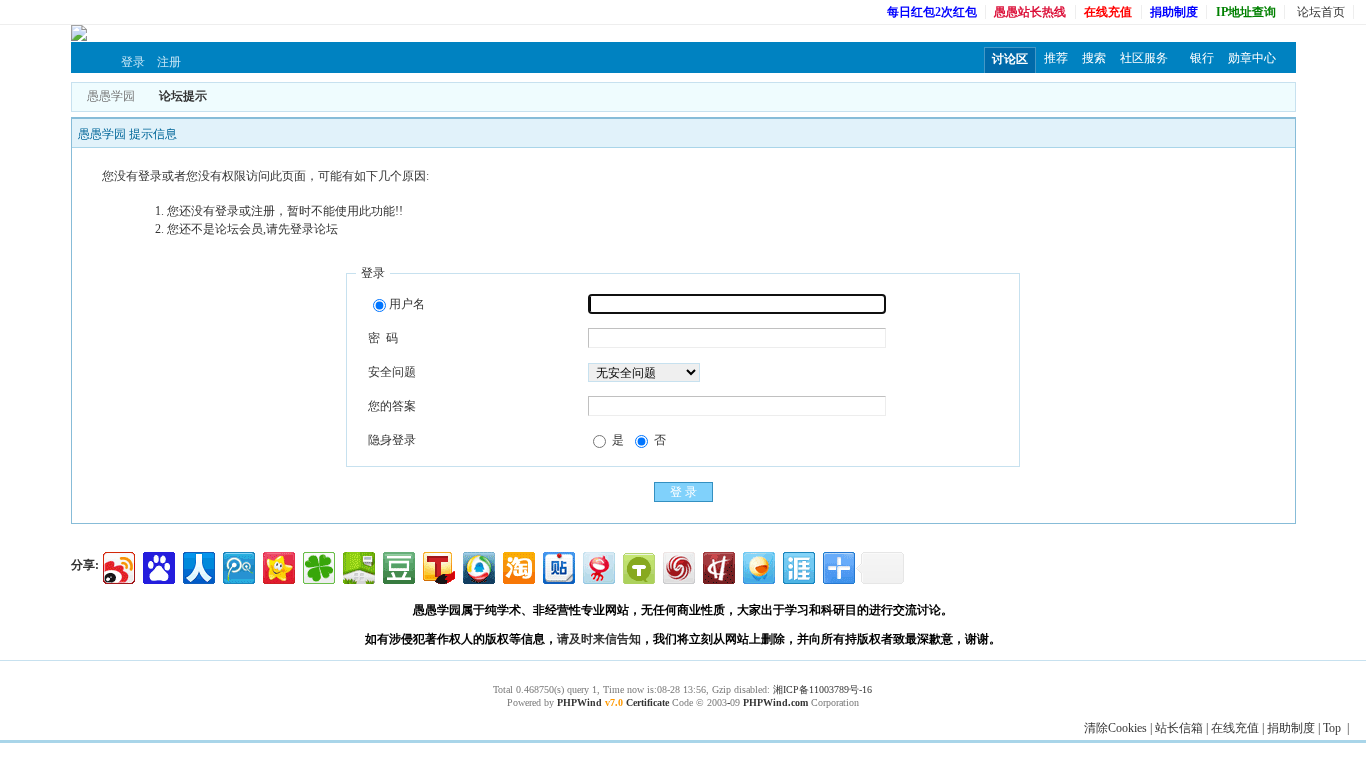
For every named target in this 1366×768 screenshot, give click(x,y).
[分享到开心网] (277, 565)
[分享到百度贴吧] (557, 565)
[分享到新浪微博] (117, 565)
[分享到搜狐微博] (437, 565)
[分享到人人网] (197, 565)
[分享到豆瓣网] (397, 565)
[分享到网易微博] (597, 565)
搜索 (1094, 58)
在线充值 (1235, 728)
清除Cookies (1115, 728)
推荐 (1056, 58)
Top (1332, 728)
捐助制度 (1291, 728)
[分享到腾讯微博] (237, 565)
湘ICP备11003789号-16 (822, 689)
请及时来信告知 (599, 639)
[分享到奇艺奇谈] (637, 565)
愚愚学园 (111, 96)
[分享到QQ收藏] (477, 565)
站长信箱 (1179, 728)
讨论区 (1010, 59)
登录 (133, 62)
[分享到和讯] (717, 565)
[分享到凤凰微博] (677, 565)
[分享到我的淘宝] (517, 565)
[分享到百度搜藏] (157, 565)
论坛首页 (1321, 12)
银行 (1202, 58)
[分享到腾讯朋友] (317, 565)
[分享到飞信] (757, 565)
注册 (169, 62)
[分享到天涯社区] (797, 565)
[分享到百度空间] (357, 565)
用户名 (407, 304)
